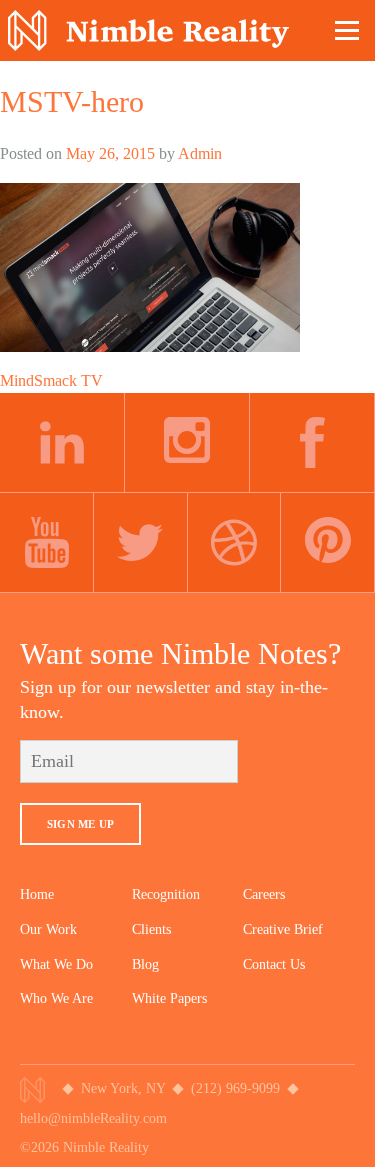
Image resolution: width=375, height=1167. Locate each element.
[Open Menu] (348, 30)
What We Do (56, 964)
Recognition (166, 894)
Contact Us (274, 964)
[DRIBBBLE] (235, 543)
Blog (145, 964)
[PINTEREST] (328, 543)
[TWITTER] (141, 543)
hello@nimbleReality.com (93, 1118)
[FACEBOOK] (312, 443)
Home (37, 894)
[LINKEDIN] (62, 443)
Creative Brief (283, 929)
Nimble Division (148, 30)
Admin (200, 153)
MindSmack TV (51, 380)
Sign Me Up (80, 824)
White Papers (169, 998)
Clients (151, 929)
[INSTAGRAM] (187, 443)
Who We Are (56, 998)
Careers (264, 894)
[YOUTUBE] (47, 543)
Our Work (48, 929)
